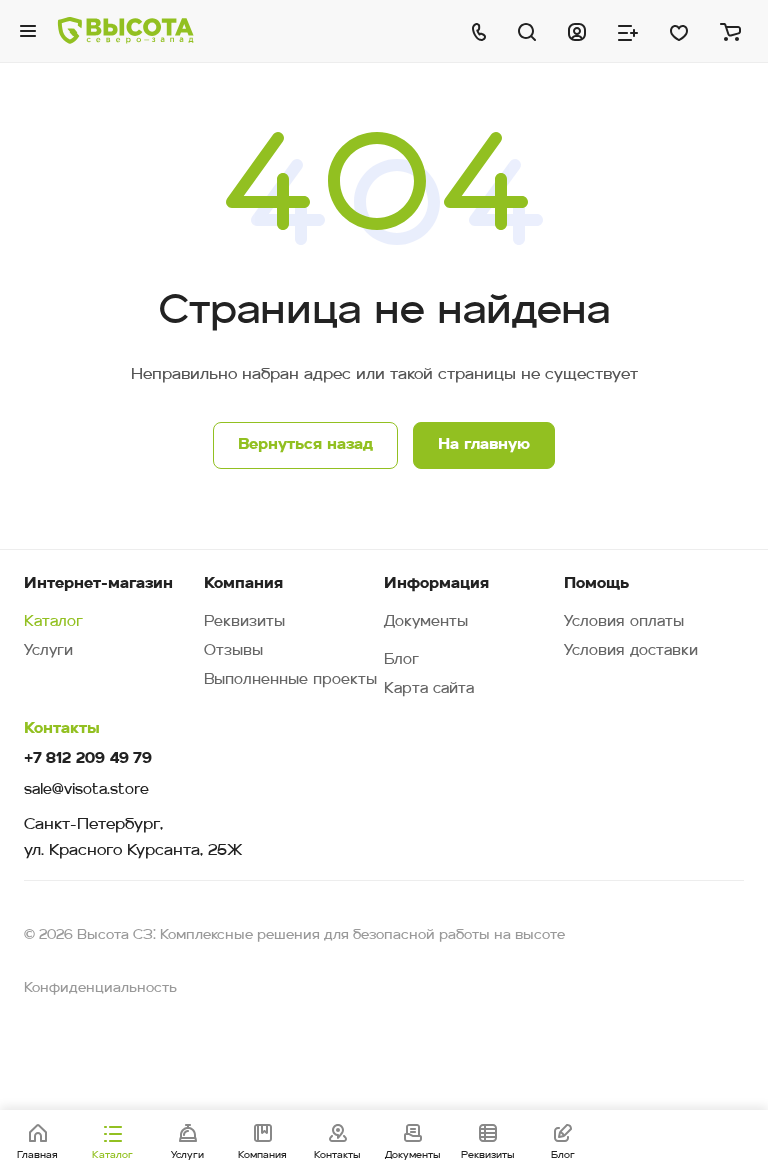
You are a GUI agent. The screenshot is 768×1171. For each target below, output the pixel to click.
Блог (401, 660)
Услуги (48, 651)
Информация (436, 584)
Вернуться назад (305, 445)
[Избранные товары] (679, 31)
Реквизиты (244, 622)
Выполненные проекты (290, 680)
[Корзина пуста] (730, 31)
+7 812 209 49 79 (88, 759)
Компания (243, 584)
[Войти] (577, 31)
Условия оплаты (624, 622)
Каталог (53, 622)
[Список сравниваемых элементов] (628, 31)
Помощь (596, 584)
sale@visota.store (86, 790)
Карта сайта (429, 689)
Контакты (62, 729)
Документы (426, 622)
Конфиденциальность (100, 988)
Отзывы (233, 651)
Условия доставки (631, 651)
